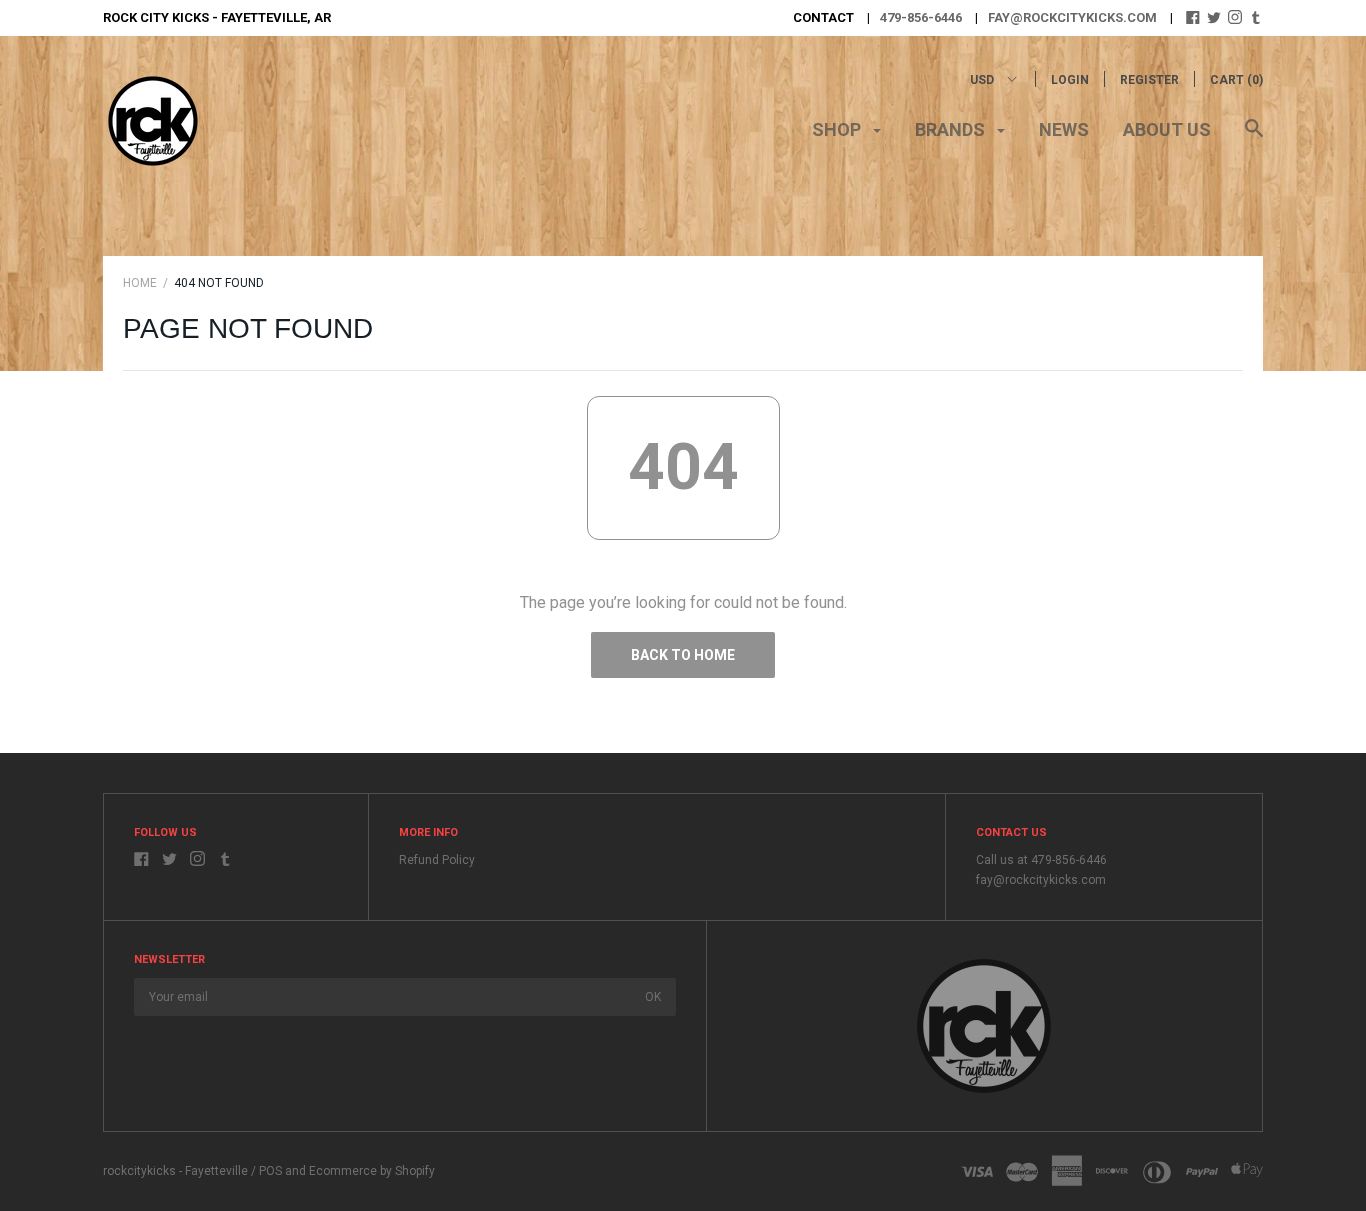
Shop (838, 129)
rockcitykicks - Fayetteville (175, 1171)
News (1064, 129)
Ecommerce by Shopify (372, 1171)
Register (1149, 80)
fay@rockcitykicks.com (1072, 17)
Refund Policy (437, 860)
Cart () (1236, 80)
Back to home (683, 655)
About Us (1167, 129)
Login (1070, 80)
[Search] (1254, 138)
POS (270, 1171)
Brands (952, 129)
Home (140, 283)
